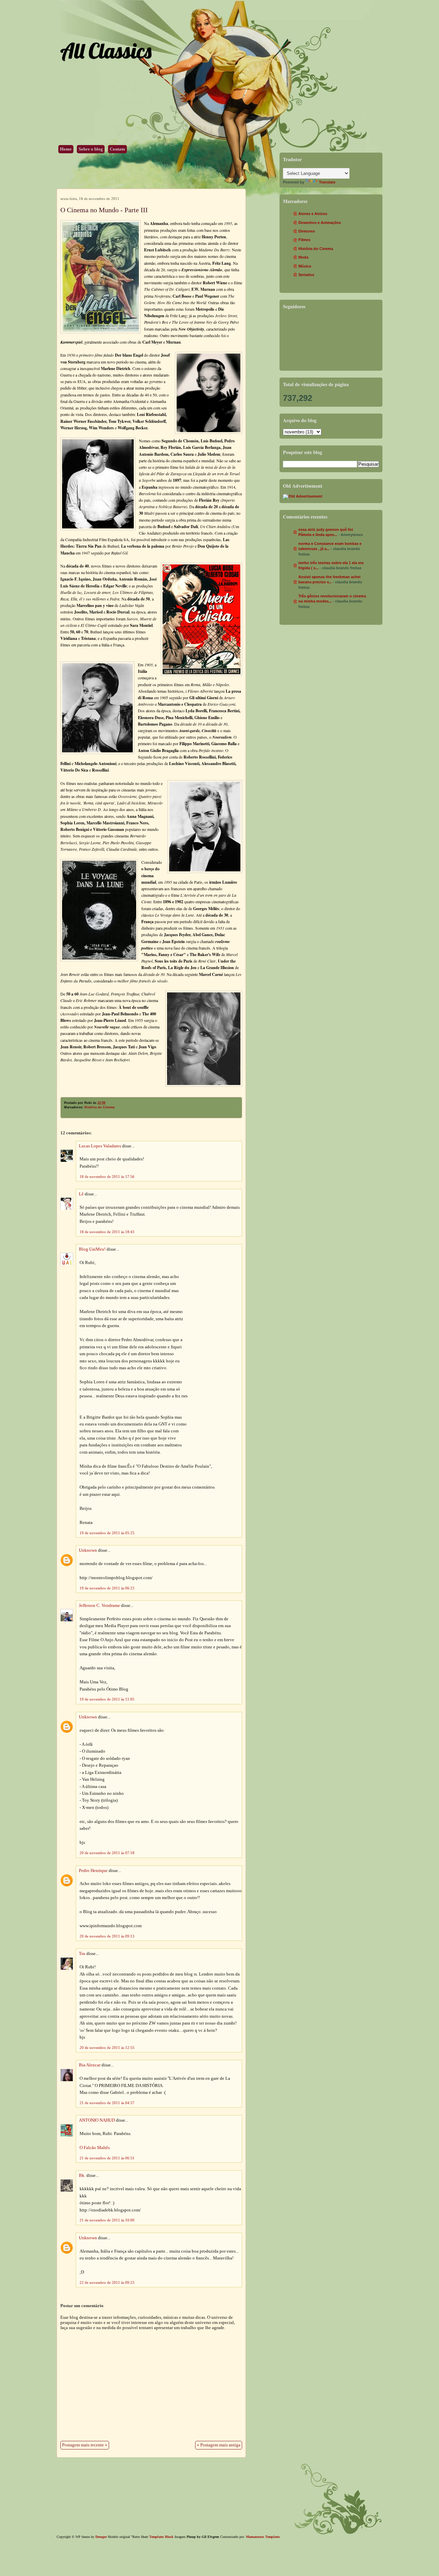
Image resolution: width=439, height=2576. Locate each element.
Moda (303, 257)
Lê (81, 1194)
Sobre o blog (91, 149)
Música (305, 266)
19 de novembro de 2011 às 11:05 (107, 1699)
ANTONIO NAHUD (97, 2120)
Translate (327, 182)
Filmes (304, 240)
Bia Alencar (90, 2065)
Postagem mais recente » (85, 2445)
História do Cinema (99, 1107)
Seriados (306, 275)
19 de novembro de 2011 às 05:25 (107, 1533)
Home (66, 149)
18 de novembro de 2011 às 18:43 (107, 1232)
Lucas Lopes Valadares (100, 1146)
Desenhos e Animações (320, 223)
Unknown (88, 1550)
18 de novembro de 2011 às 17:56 (107, 1177)
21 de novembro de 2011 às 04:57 (107, 2103)
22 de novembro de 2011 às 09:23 (107, 2282)
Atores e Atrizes (313, 214)
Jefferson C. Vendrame (99, 1606)
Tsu (82, 1954)
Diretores (307, 231)
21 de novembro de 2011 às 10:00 (107, 2220)
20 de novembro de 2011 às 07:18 (107, 1853)
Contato (117, 149)
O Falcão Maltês (95, 2148)
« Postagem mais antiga (219, 2445)
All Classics (106, 51)
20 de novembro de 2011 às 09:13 (107, 1936)
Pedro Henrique (93, 1871)
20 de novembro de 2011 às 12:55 (107, 2048)
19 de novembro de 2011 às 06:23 (107, 1588)
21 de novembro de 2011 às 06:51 (107, 2158)
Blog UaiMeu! (92, 1249)
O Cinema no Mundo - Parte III (104, 210)
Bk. (82, 2175)
